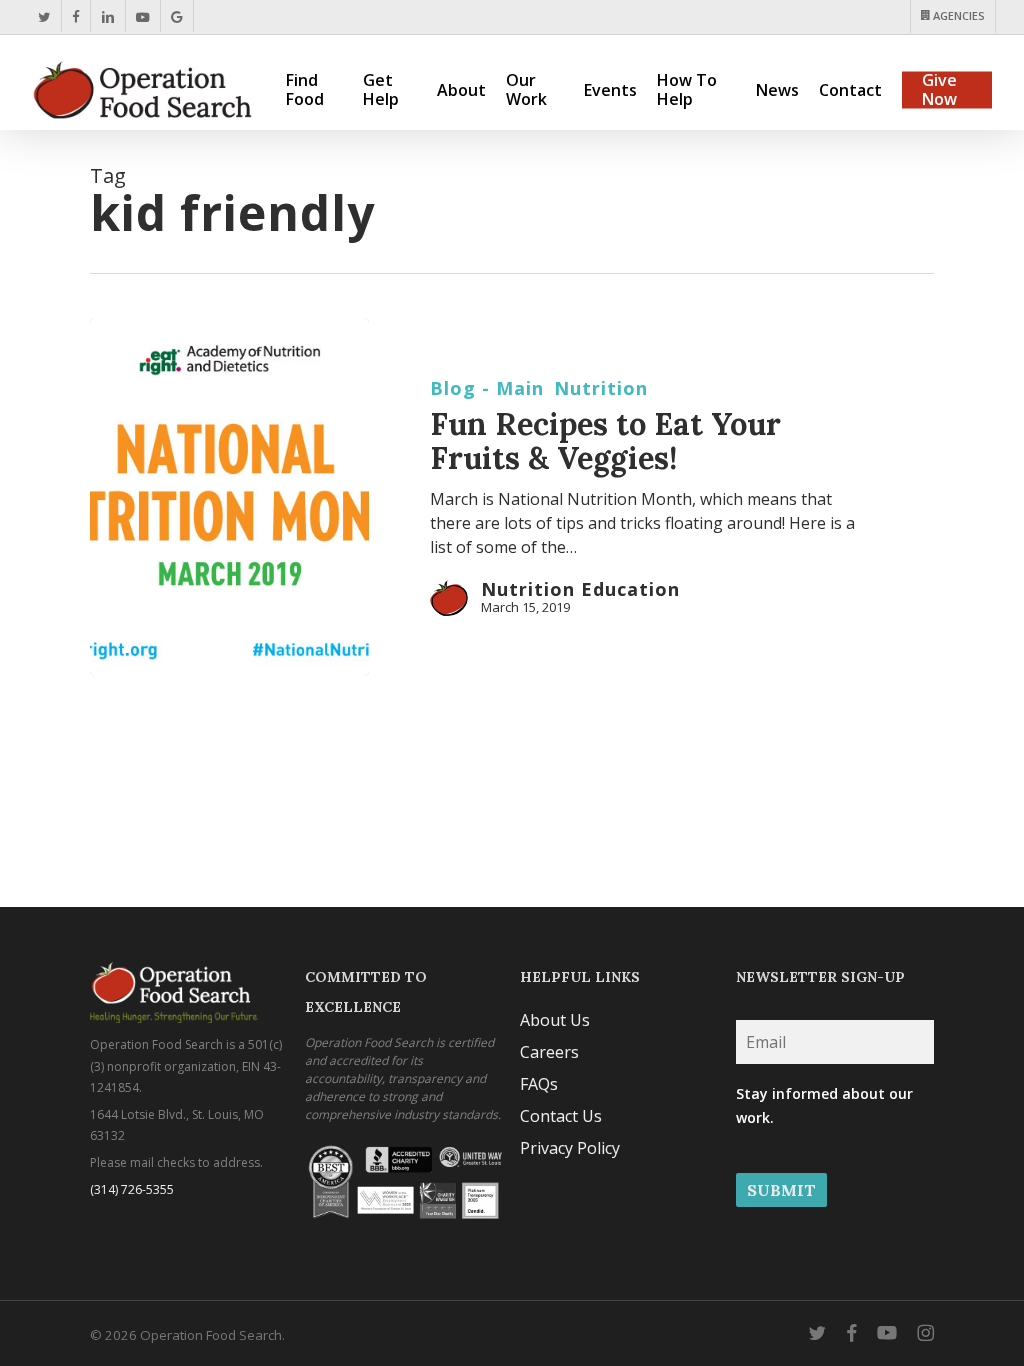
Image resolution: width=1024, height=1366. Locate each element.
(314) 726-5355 (132, 1189)
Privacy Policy (570, 1148)
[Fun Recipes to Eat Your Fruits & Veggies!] (229, 497)
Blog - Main (487, 388)
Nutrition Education (580, 589)
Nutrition (601, 388)
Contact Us (561, 1116)
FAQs (539, 1084)
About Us (555, 1020)
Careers (549, 1052)
